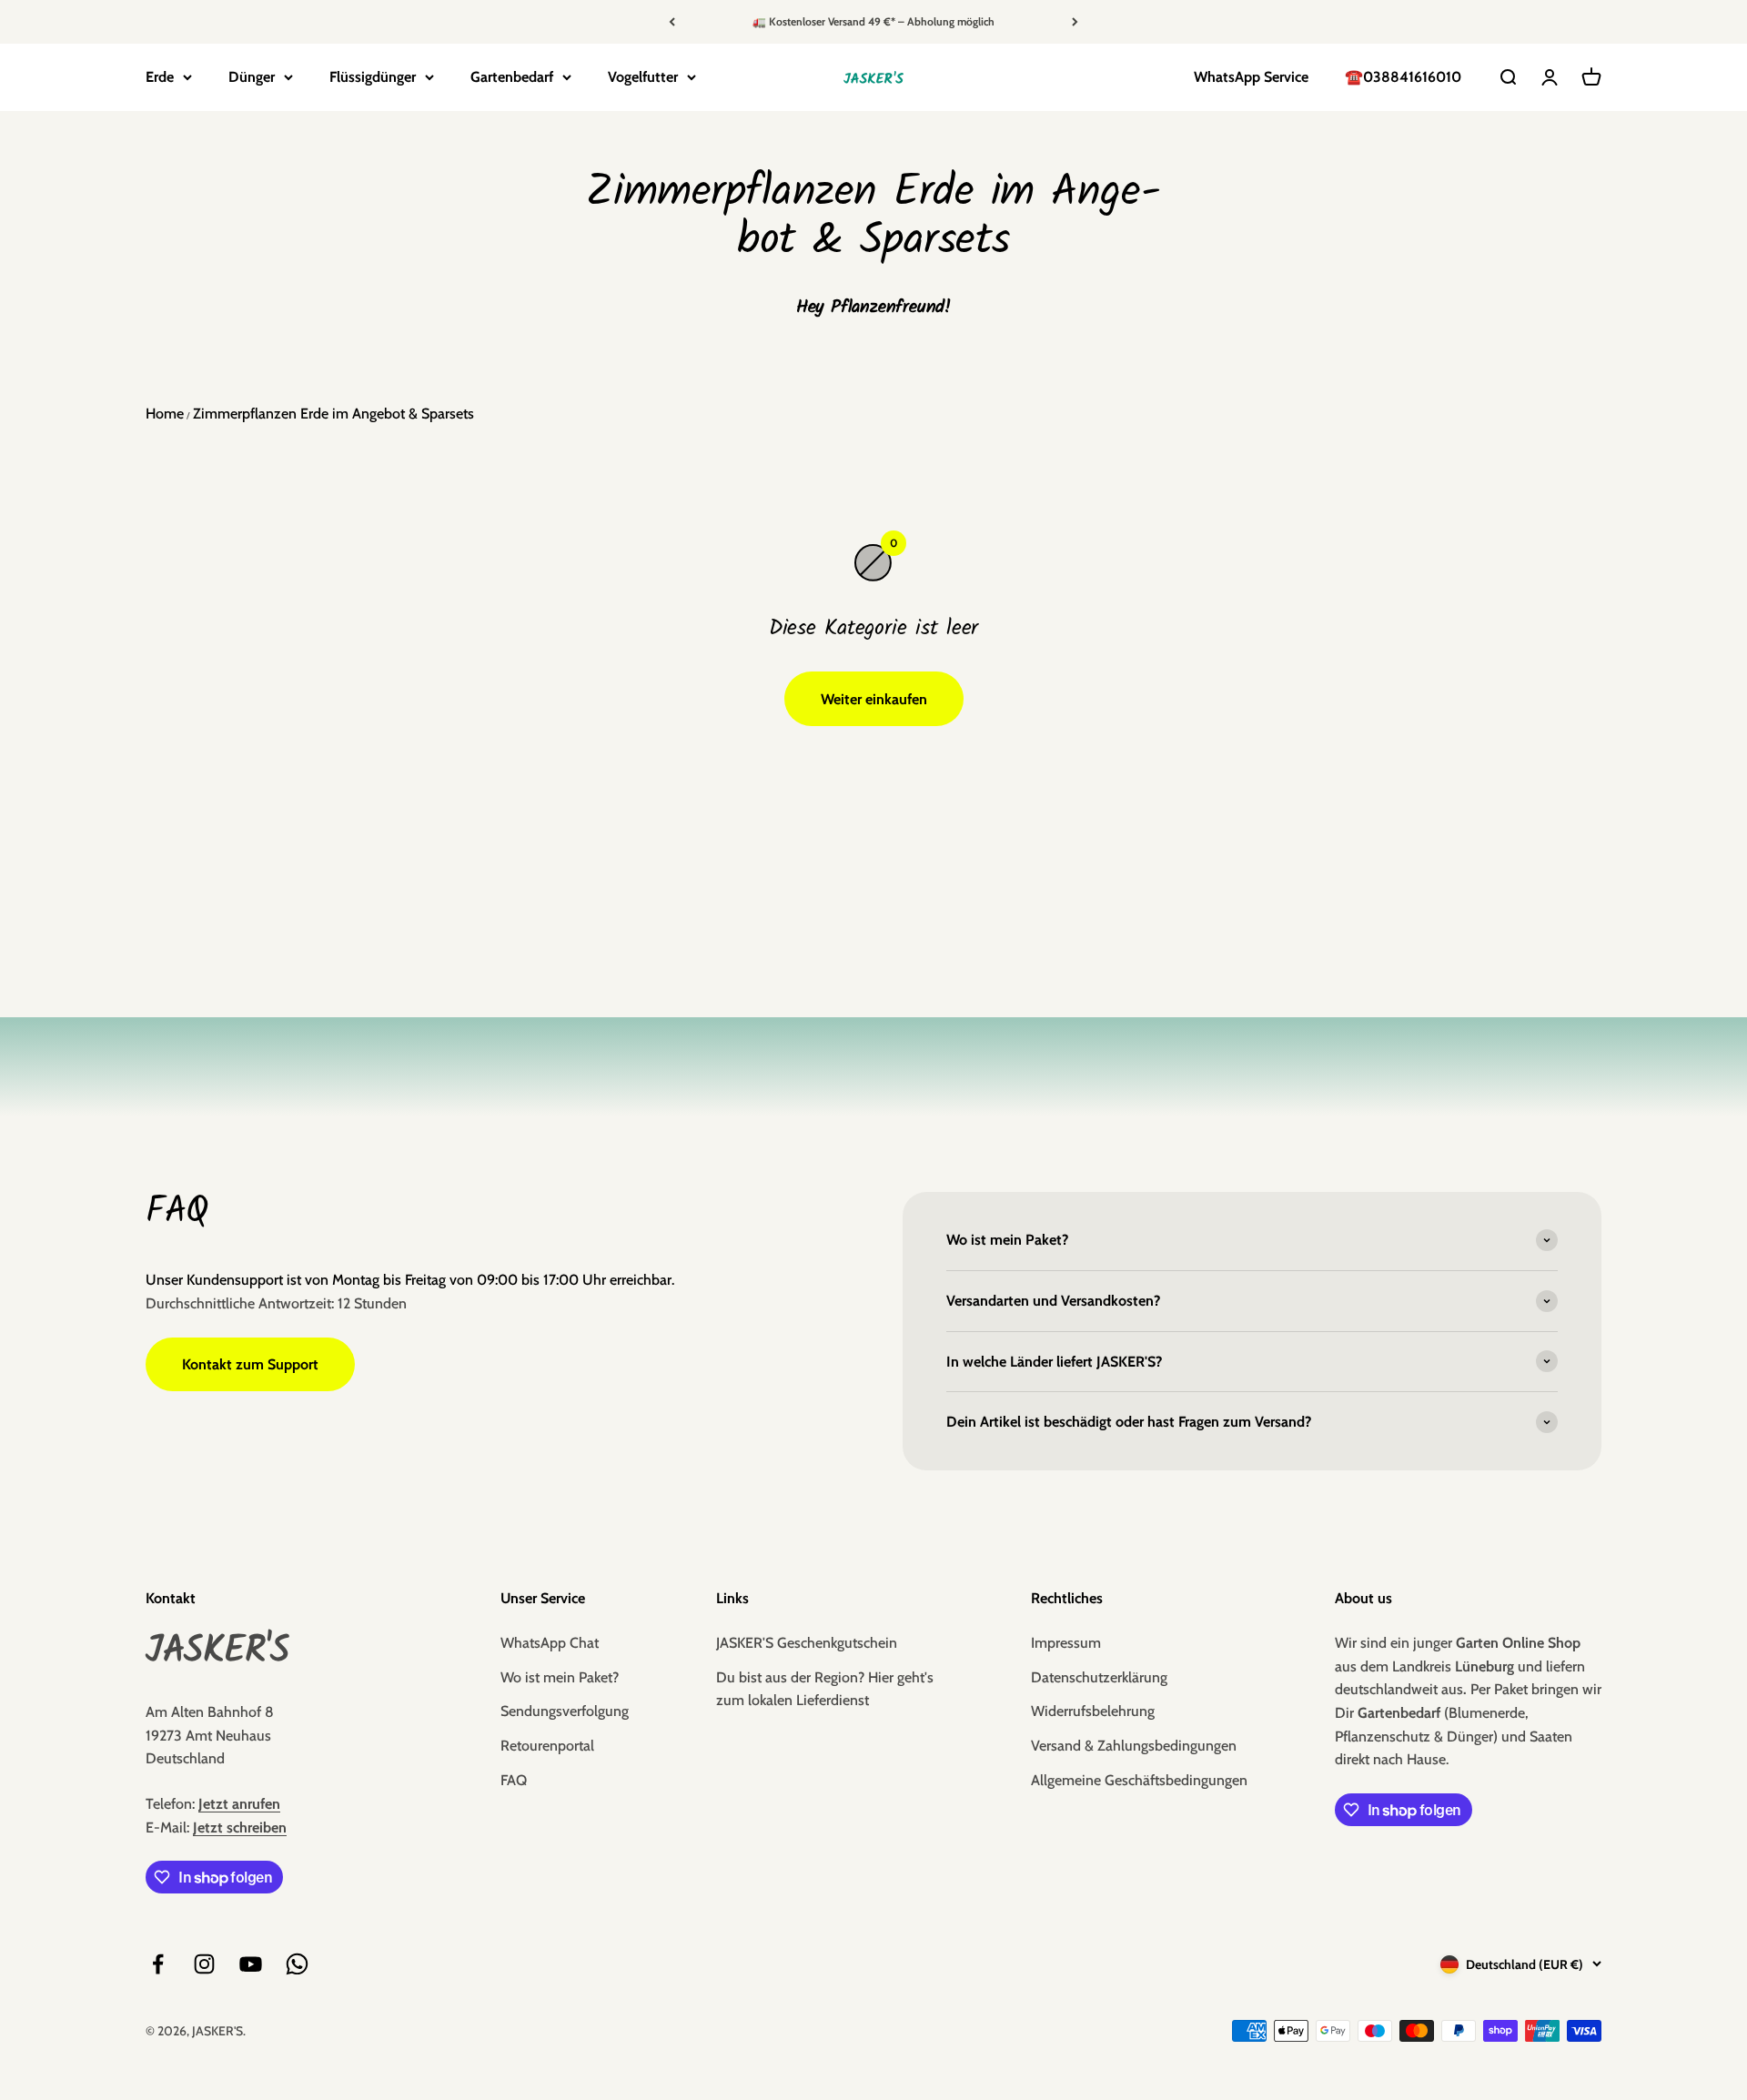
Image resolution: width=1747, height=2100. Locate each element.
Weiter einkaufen (874, 699)
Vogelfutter (643, 77)
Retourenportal (547, 1746)
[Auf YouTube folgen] (251, 1964)
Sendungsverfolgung (565, 1711)
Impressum (1066, 1643)
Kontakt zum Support (250, 1364)
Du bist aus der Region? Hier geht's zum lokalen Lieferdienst (825, 1689)
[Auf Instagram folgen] (204, 1964)
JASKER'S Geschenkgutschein (807, 1643)
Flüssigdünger (373, 77)
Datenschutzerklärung (1099, 1677)
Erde (160, 77)
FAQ (514, 1780)
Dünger (252, 77)
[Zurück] (672, 22)
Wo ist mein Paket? (560, 1677)
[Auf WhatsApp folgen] (297, 1964)
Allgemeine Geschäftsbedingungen (1139, 1780)
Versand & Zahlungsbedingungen (1134, 1746)
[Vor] (1075, 22)
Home (165, 414)
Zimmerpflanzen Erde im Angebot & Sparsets (333, 414)
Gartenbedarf (512, 77)
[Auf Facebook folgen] (158, 1964)
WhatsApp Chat (550, 1643)
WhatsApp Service (1251, 77)
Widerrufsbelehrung (1093, 1711)
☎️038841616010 (1403, 77)
